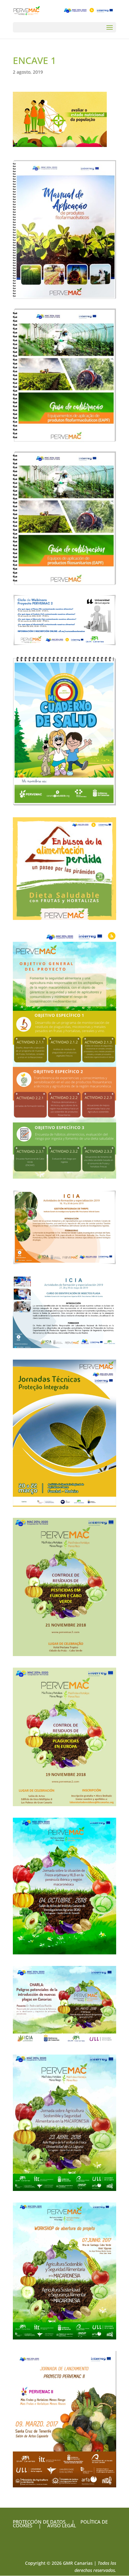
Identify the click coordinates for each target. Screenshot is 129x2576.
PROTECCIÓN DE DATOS (39, 2522)
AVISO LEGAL (61, 2525)
